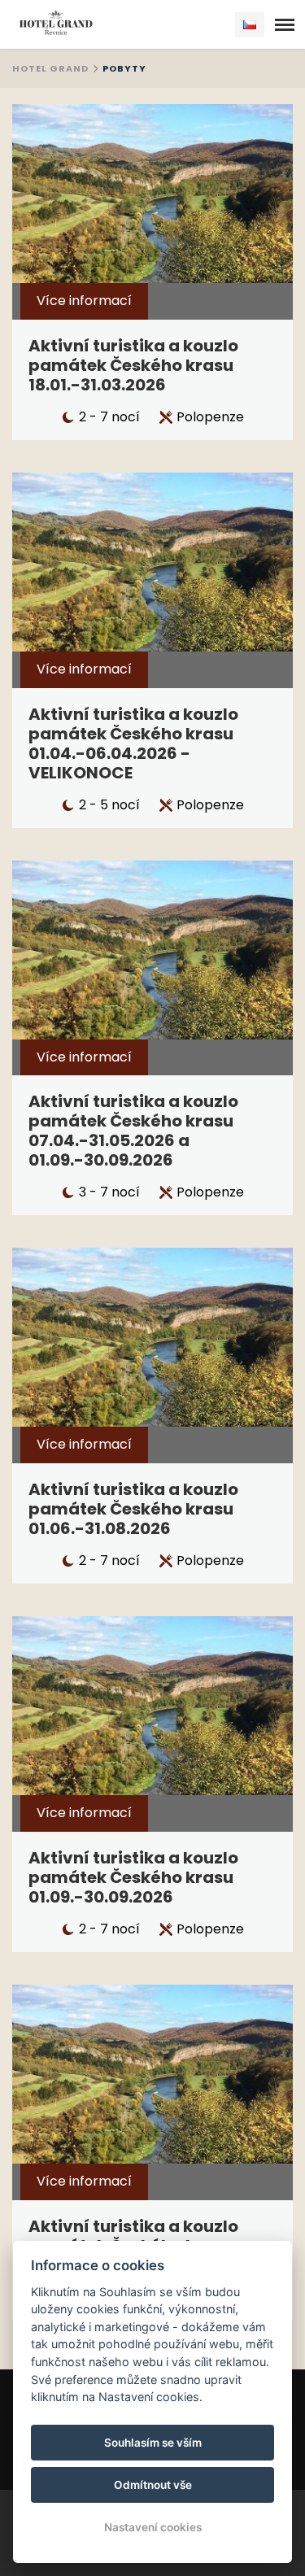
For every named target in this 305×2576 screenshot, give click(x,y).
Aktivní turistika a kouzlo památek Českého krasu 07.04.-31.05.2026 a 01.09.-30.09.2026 (133, 1131)
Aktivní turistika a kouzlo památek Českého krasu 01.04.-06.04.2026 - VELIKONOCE (133, 743)
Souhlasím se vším (153, 2443)
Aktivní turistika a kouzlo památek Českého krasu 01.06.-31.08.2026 (133, 1509)
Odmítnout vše (153, 2485)
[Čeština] (250, 25)
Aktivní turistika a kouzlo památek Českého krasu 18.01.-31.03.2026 (133, 365)
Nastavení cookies (153, 2527)
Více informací (84, 301)
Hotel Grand (50, 68)
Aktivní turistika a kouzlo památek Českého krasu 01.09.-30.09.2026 (133, 1877)
